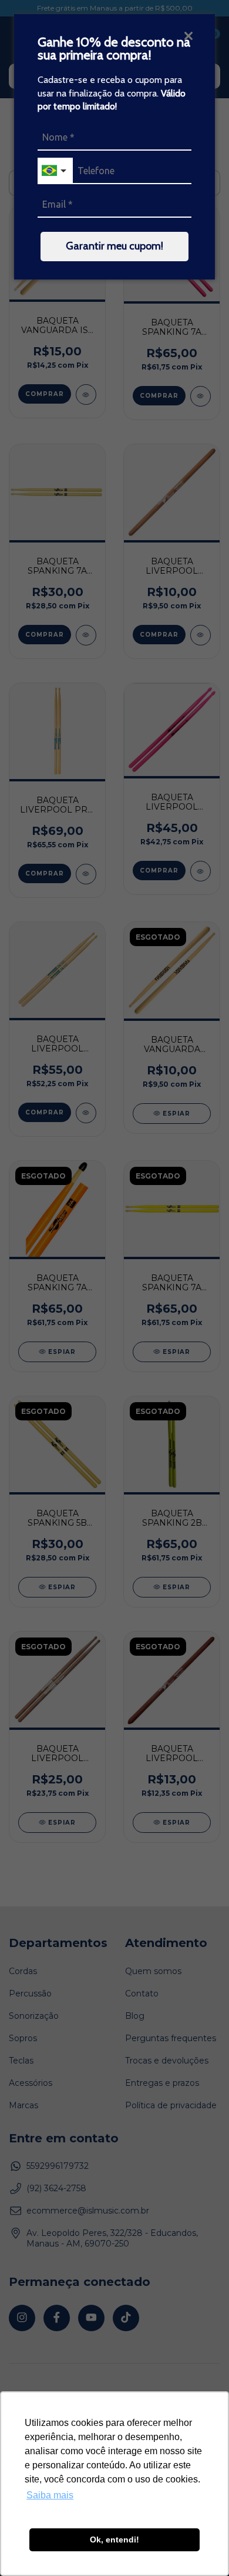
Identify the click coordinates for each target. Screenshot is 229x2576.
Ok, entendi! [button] (114, 2540)
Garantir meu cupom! (114, 246)
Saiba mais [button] (50, 2495)
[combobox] (55, 171)
